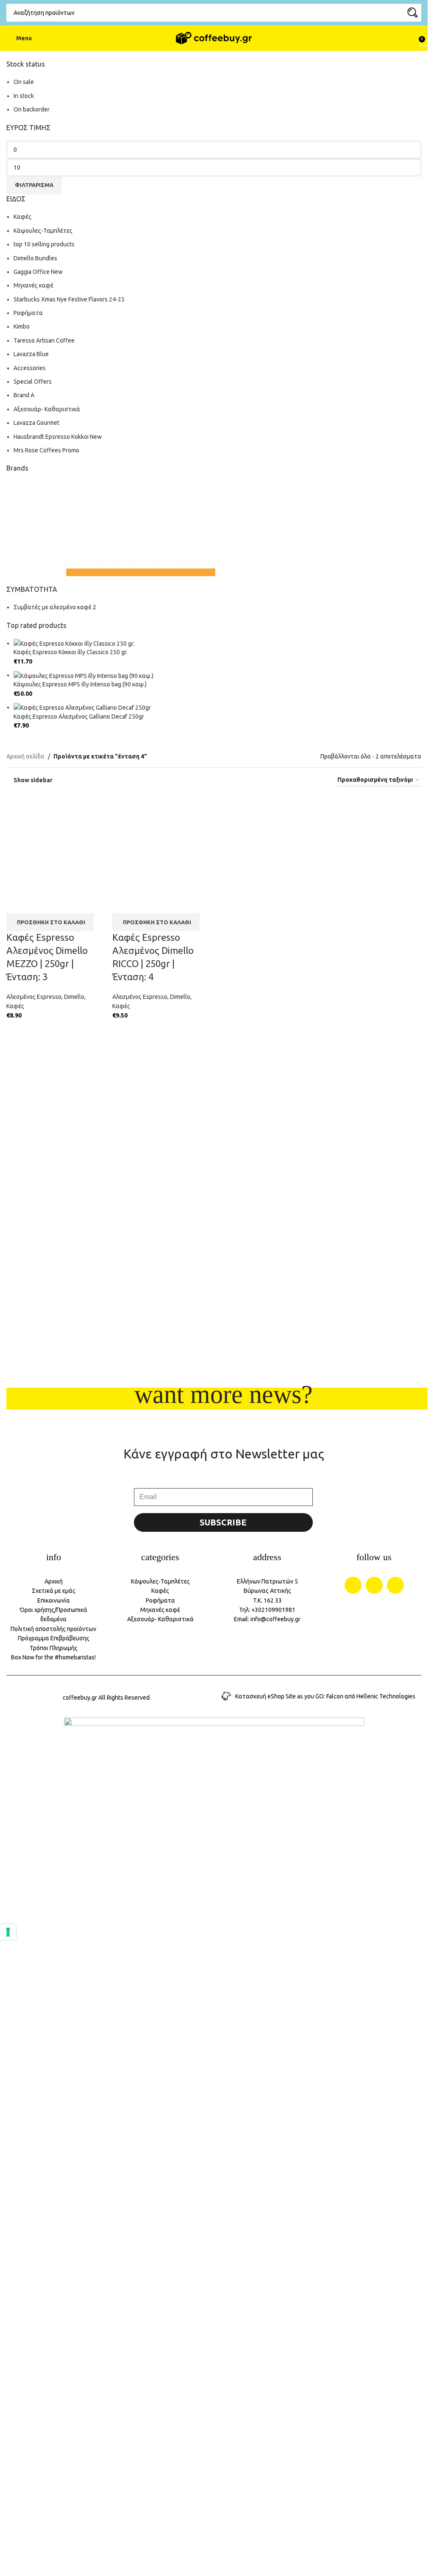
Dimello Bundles (35, 258)
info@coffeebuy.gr (275, 1619)
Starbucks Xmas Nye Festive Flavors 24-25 (69, 299)
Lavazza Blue (31, 354)
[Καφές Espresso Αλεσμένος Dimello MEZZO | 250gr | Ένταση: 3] (55, 843)
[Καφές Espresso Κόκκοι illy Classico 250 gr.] (74, 643)
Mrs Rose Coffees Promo (46, 450)
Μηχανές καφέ (33, 285)
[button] (50, 922)
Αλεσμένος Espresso (34, 997)
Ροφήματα (28, 313)
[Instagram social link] (374, 1585)
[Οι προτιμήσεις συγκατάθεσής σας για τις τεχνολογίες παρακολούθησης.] (8, 1932)
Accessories (30, 368)
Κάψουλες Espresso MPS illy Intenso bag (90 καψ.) (80, 684)
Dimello (74, 997)
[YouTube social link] (395, 1585)
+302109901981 (273, 1610)
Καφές (22, 217)
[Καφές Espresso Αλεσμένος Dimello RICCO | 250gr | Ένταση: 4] (161, 843)
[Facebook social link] (353, 1585)
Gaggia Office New (38, 272)
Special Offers (33, 382)
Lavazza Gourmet (36, 423)
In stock (24, 96)
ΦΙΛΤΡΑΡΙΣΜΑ (34, 185)
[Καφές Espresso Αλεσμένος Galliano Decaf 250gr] (82, 707)
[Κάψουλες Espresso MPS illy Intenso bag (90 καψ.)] (83, 675)
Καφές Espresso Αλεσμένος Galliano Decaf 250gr (79, 716)
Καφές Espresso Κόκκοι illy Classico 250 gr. (71, 652)
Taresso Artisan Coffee (44, 340)
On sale (24, 82)
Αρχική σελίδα (25, 756)
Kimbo (22, 326)
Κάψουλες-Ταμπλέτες (43, 231)
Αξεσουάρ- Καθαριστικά (47, 409)
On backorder (32, 109)
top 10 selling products (44, 244)
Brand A (24, 395)
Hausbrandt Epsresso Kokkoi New (58, 437)
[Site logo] (214, 38)
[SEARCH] (412, 13)
